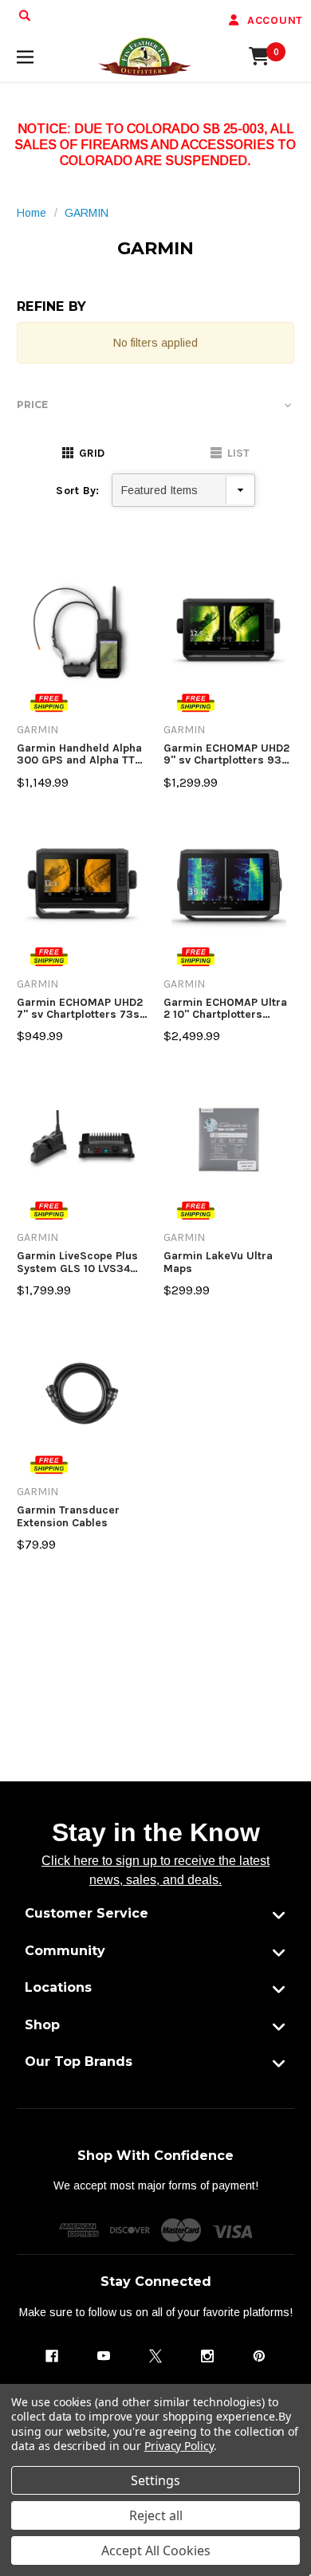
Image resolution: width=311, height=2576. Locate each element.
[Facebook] (52, 2356)
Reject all (156, 2515)
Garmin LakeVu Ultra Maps (218, 1262)
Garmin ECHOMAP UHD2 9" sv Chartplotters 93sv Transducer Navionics (228, 754)
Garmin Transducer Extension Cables (68, 1516)
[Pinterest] (259, 2356)
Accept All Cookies (156, 2550)
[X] (155, 2356)
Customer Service (87, 1913)
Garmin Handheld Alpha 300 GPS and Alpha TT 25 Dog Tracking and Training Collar (79, 754)
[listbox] (183, 490)
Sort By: (77, 491)
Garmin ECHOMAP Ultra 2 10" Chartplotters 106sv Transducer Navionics (225, 1009)
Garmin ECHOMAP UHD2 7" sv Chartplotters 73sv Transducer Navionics (81, 1009)
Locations (58, 1987)
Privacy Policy (179, 2446)
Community (65, 1951)
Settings (155, 2480)
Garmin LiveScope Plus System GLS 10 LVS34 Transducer (77, 1262)
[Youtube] (104, 2356)
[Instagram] (207, 2356)
